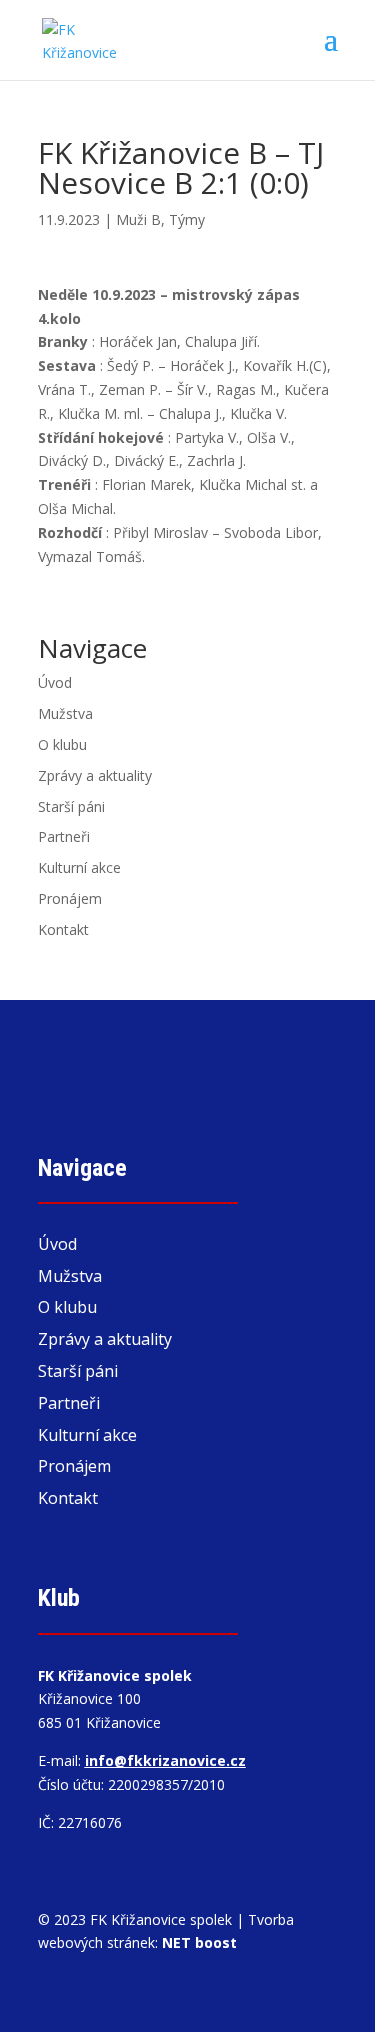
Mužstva (65, 713)
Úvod (55, 682)
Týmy (187, 219)
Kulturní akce (79, 867)
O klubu (62, 744)
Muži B (138, 219)
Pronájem (70, 898)
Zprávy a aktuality (95, 775)
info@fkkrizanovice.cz (165, 1760)
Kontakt (63, 929)
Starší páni (71, 806)
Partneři (64, 836)
